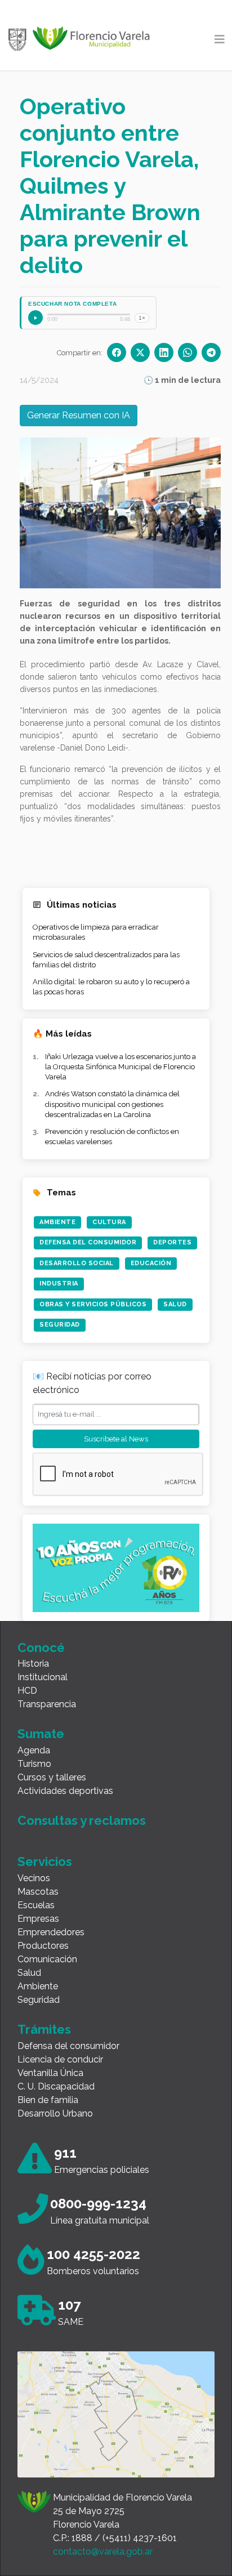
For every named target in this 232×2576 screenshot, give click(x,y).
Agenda (34, 1750)
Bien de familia (48, 2100)
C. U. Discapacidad (56, 2086)
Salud (175, 1304)
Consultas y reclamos (82, 1820)
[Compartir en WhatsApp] (188, 352)
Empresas (38, 1919)
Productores (43, 1946)
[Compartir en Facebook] (117, 352)
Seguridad (60, 1325)
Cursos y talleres (52, 1777)
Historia (33, 1664)
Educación (151, 1263)
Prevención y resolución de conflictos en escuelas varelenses (112, 1137)
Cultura (109, 1222)
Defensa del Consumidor (88, 1242)
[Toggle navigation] (220, 39)
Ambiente (57, 1222)
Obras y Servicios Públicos (93, 1304)
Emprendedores (51, 1932)
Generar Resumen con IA (79, 415)
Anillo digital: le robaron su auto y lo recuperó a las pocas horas (111, 987)
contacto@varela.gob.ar (103, 2552)
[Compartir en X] (140, 352)
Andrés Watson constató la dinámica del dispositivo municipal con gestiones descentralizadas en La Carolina (112, 1104)
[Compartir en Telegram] (211, 352)
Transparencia (47, 1704)
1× (142, 318)
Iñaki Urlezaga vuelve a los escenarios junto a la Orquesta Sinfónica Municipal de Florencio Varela (121, 1067)
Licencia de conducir (60, 2059)
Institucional (43, 1677)
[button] (59, 513)
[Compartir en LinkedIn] (164, 352)
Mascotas (38, 1892)
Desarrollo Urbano (55, 2113)
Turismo (34, 1764)
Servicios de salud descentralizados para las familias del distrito (106, 960)
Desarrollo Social (77, 1263)
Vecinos (34, 1878)
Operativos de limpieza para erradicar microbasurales (96, 932)
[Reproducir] (35, 318)
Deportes (172, 1242)
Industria (59, 1283)
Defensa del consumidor (68, 2046)
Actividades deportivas (65, 1791)
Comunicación (47, 1959)
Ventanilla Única (50, 2073)
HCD (27, 1691)
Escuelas (36, 1905)
